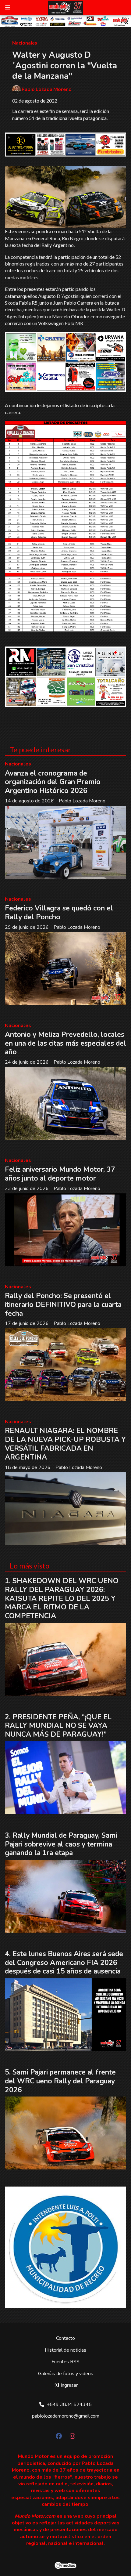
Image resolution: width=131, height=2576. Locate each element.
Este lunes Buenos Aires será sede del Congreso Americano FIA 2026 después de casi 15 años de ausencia (64, 1963)
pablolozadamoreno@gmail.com (66, 2416)
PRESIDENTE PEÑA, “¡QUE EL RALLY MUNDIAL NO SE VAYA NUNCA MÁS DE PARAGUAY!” (58, 1726)
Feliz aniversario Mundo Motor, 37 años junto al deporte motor (60, 1174)
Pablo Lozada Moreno (47, 89)
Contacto (65, 2338)
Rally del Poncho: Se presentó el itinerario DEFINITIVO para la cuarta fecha (63, 1305)
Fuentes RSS (65, 2362)
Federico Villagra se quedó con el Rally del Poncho (59, 913)
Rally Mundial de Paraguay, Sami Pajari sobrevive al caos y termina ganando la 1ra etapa (61, 1844)
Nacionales (25, 43)
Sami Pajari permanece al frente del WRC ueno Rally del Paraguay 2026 (60, 2081)
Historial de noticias (65, 2350)
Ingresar (69, 2385)
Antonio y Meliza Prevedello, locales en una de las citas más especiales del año (65, 1043)
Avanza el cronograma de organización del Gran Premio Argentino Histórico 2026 (53, 782)
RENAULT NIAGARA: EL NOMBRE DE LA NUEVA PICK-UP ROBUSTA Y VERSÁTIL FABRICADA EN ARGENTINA (65, 1444)
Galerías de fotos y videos (66, 2374)
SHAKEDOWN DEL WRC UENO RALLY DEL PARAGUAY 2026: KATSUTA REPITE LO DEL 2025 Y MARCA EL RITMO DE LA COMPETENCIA (62, 1598)
